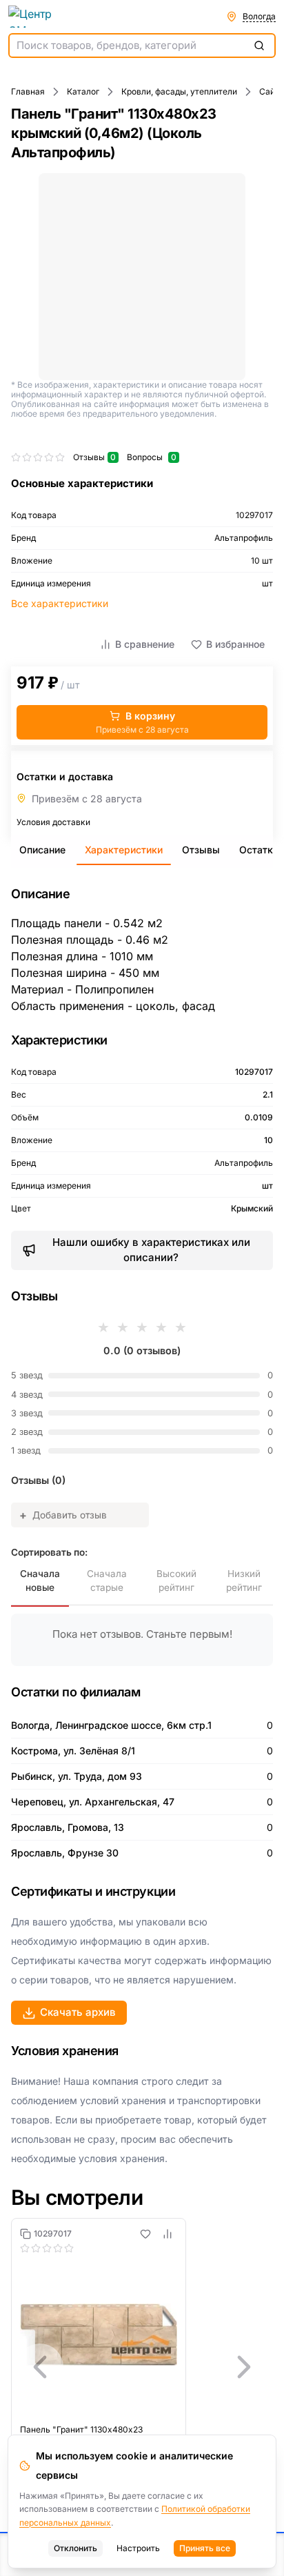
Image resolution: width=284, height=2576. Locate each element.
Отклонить (75, 2548)
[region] (142, 2367)
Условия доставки (53, 822)
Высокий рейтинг (176, 1581)
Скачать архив (78, 2012)
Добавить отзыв (63, 1515)
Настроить (138, 2548)
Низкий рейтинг (244, 1581)
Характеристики (124, 850)
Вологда (259, 16)
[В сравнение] (168, 2234)
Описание (42, 850)
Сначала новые (40, 1581)
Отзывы (201, 850)
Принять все (205, 2548)
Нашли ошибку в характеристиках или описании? (151, 1250)
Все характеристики (60, 603)
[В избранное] (145, 2234)
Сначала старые (107, 1581)
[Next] (244, 2367)
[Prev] (40, 2367)
